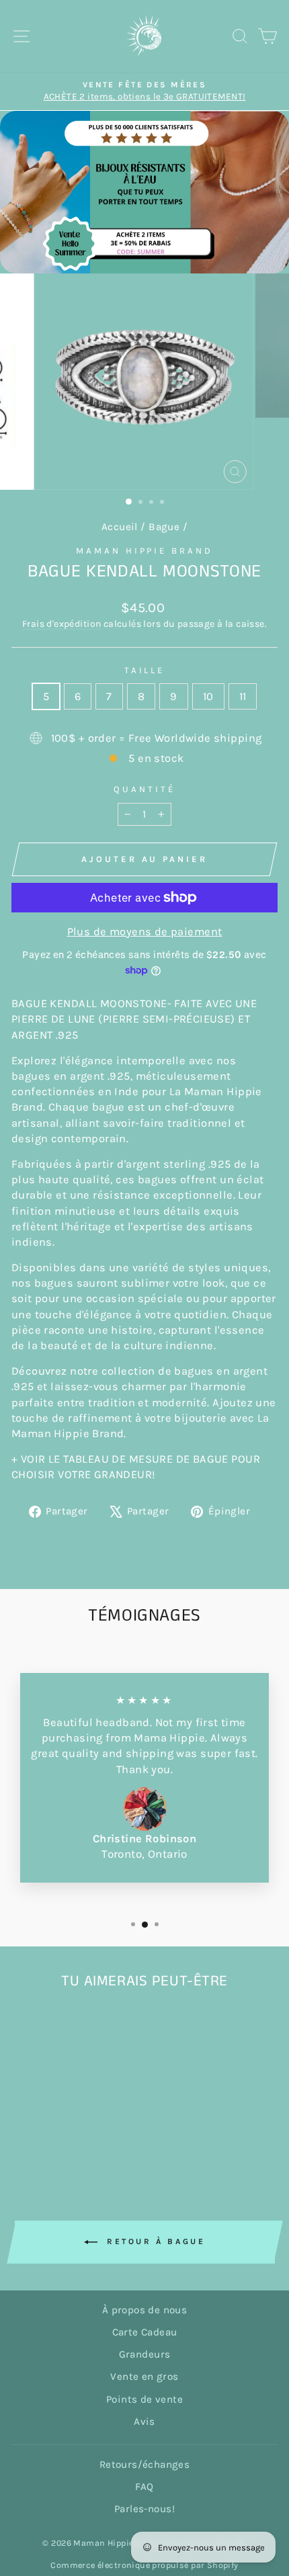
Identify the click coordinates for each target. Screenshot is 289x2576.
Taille (145, 670)
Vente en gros (144, 2376)
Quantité (144, 789)
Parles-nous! (144, 2509)
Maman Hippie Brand (145, 551)
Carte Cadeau (145, 2332)
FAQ (144, 2487)
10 (208, 696)
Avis (144, 2421)
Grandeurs (145, 2354)
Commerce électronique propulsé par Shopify (144, 2565)
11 (243, 696)
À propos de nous (145, 2310)
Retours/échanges (145, 2464)
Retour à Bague (154, 2241)
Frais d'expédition (61, 624)
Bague (164, 527)
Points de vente (144, 2399)
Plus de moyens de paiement (145, 932)
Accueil (120, 527)
